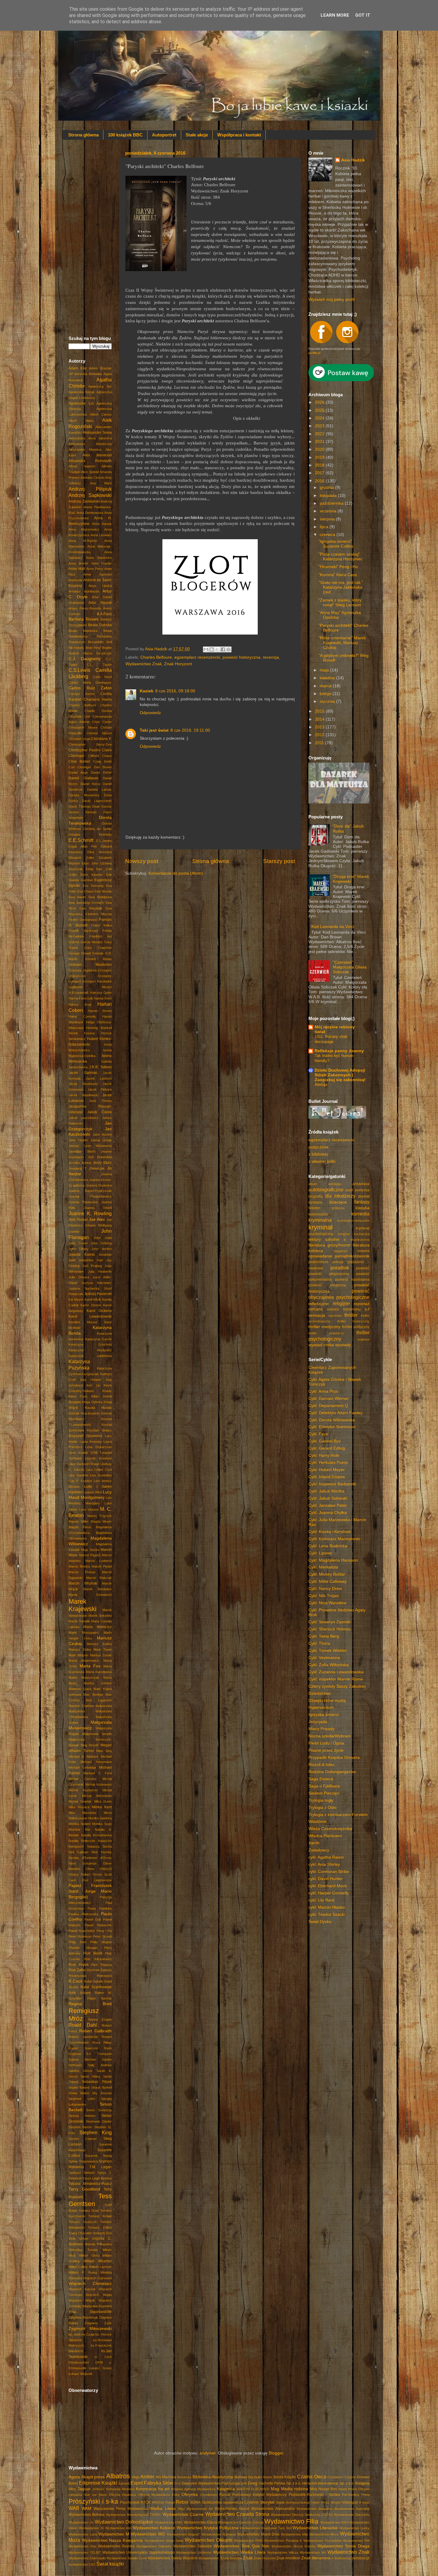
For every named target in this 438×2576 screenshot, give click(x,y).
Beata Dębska (100, 625)
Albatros (118, 2476)
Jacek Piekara (100, 1089)
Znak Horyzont (178, 664)
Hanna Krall (80, 1005)
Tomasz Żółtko (100, 2227)
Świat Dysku (320, 1922)
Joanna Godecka (99, 1185)
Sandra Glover (81, 2071)
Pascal (225, 2495)
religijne (341, 1303)
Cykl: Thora (319, 1643)
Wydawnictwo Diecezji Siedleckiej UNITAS (302, 2515)
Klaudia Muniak (98, 1408)
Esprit (137, 2483)
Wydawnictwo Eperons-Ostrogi (241, 2522)
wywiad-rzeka (321, 1345)
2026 (320, 402)
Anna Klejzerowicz (84, 529)
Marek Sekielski (100, 1616)
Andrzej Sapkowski (90, 495)
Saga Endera (321, 1779)
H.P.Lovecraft (78, 993)
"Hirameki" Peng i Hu (338, 567)
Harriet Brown (100, 1011)
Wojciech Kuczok (82, 2289)
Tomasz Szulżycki (83, 2222)
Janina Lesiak (101, 1140)
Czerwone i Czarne (342, 2477)
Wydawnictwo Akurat (232, 2509)
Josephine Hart (91, 1260)
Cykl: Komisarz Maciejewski (334, 1539)
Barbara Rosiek (84, 619)
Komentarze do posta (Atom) (176, 873)
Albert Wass (81, 421)
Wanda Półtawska (98, 2244)
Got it (363, 15)
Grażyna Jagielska (83, 970)
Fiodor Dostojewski (83, 920)
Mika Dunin (103, 1801)
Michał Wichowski (97, 1796)
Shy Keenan (102, 2093)
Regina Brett (90, 2004)
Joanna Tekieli (98, 1208)
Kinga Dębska (92, 1402)
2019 (320, 457)
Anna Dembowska (90, 513)
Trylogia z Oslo (322, 1808)
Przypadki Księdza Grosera (334, 1758)
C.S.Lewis (79, 670)
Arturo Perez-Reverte (85, 608)
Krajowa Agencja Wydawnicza (193, 2489)
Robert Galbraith (95, 2031)
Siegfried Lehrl (82, 2099)
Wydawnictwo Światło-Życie (127, 2558)
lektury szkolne (324, 1239)
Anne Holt (77, 569)
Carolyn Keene (82, 694)
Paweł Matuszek (98, 1925)
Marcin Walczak (99, 1578)
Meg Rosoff (90, 1745)
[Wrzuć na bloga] (212, 649)
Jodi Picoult (78, 1220)
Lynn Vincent (89, 1509)
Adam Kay (78, 368)
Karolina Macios (83, 1322)
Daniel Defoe (101, 772)
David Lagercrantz (97, 801)
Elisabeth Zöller (81, 858)
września (329, 511)
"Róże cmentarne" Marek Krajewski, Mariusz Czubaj (342, 643)
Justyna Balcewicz (97, 1283)
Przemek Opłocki (99, 1970)
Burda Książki (285, 2477)
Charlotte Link (79, 716)
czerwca (328, 535)
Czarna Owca (312, 2476)
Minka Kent (102, 1807)
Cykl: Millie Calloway (327, 1581)
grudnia (327, 488)
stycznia (328, 701)
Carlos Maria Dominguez (90, 683)
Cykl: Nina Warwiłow (327, 1603)
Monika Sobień (80, 1824)
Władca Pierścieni (325, 1836)
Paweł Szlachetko (82, 1931)
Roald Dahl (83, 2025)
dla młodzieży (340, 1196)
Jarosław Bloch (82, 1151)
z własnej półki (322, 1161)
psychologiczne (353, 1297)
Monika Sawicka (100, 1818)
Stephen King (96, 2132)
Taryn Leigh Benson (97, 2178)
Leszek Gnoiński (98, 1458)
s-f (367, 1309)
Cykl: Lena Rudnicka (328, 1546)
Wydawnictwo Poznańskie (323, 2541)
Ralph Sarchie (100, 1998)
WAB (74, 2508)
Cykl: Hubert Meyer (327, 1470)
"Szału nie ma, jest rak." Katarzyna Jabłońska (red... (341, 587)
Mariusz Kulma (99, 1644)
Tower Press (320, 2502)
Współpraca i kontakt (239, 135)
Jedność (98, 2489)
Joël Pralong (92, 1266)
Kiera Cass (78, 1396)
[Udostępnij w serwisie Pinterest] (229, 649)
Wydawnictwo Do (81, 2522)
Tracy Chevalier (80, 2233)
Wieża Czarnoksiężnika (330, 1829)
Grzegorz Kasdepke (97, 981)
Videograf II (351, 2502)
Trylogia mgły (321, 1800)
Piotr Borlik (93, 1953)
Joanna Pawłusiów (83, 1202)
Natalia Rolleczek (82, 1841)
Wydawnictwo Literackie (315, 2528)
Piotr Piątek (79, 1965)
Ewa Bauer (77, 897)
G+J (177, 2483)
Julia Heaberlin (100, 1271)
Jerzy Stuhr (102, 1163)
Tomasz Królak (100, 2216)
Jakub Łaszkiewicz (84, 1118)
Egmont (124, 2483)
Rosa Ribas (102, 2042)
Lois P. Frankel (80, 1481)
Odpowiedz (150, 713)
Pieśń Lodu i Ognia (326, 1743)
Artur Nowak (100, 603)
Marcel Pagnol (90, 1555)
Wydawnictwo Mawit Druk (258, 2534)
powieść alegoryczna (329, 1274)
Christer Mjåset (99, 733)
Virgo (366, 2502)
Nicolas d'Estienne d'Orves (90, 1858)
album (313, 1184)
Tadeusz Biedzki (81, 2173)
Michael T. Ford (98, 1773)
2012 (320, 735)
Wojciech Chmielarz (90, 2284)
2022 (320, 434)
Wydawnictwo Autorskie (352, 2509)
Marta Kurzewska (99, 1672)
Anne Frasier (101, 563)
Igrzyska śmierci (324, 1715)
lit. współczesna (357, 1240)
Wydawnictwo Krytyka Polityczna (208, 2528)
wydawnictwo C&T (82, 2564)
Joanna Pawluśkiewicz (90, 1196)
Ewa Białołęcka (100, 897)
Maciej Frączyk (100, 1516)
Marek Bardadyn (98, 1589)
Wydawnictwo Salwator (193, 2546)
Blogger (276, 2453)
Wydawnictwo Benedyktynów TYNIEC (134, 2515)
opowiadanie (320, 1256)
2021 (320, 442)
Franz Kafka (101, 925)
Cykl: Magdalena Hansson (333, 1560)
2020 (320, 449)
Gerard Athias (99, 959)
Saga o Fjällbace (324, 1786)
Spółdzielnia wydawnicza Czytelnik (230, 2502)
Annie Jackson (97, 574)
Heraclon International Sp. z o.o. (328, 2483)
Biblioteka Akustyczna (213, 2477)
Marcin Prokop (82, 1572)
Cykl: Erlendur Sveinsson (332, 1427)
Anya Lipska (100, 586)
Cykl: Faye (318, 1434)
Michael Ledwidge (82, 1767)
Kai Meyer (76, 1299)
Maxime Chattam (81, 1706)
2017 (320, 473)
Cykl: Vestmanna (324, 1658)
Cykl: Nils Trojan (324, 1596)
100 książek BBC (125, 135)
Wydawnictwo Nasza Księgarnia (112, 2540)
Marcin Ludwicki (98, 1561)
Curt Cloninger (80, 767)
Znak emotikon (288, 2558)
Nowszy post (142, 861)
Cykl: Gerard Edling (327, 1448)
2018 (320, 465)
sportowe (335, 1316)
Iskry (72, 2489)
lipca (325, 527)
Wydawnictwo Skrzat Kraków (293, 2546)
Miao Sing (104, 1751)
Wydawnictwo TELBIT (85, 2552)
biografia (316, 1196)
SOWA (195, 2502)
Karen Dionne (91, 1305)
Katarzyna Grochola (90, 1344)
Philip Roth (77, 1942)
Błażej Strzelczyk (98, 653)
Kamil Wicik (93, 1299)
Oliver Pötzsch (99, 1869)
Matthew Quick (80, 1689)
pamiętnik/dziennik (352, 1256)
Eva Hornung (93, 886)
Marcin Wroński (83, 1583)
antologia (335, 1184)
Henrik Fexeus (82, 1033)
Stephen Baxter (80, 2127)
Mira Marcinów (82, 1813)
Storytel (267, 2502)
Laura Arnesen (91, 1442)
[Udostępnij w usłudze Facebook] (223, 649)
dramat (364, 1196)
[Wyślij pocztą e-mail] (206, 649)
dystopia (315, 1202)
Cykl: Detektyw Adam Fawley (336, 1413)
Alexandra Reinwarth (90, 461)
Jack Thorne (101, 1101)
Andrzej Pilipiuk (90, 489)
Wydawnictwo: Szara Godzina (220, 2558)
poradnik (340, 1268)
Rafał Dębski (93, 1981)
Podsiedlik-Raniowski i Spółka (314, 2495)
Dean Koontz (102, 806)
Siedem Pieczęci (324, 1793)
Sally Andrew (100, 2065)
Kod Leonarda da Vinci (333, 927)
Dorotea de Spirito (97, 829)
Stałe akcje (197, 135)
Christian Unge (79, 739)
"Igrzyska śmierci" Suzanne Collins (336, 544)
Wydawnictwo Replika (116, 2546)
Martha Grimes (98, 1683)
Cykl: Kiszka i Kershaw (330, 1532)
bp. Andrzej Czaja (81, 2334)
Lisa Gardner (79, 1475)
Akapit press (93, 2477)
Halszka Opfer (101, 993)
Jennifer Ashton (80, 1163)
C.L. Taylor (99, 665)
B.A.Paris (104, 614)
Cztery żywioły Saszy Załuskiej (337, 1686)
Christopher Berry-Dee (90, 744)
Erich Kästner (91, 875)
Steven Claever (83, 2139)
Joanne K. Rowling (90, 1213)
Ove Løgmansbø (97, 1880)
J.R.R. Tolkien (101, 1067)
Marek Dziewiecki (90, 1595)
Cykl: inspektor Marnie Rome (336, 1679)
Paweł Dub (93, 1919)
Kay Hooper (91, 1380)
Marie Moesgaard (83, 1633)
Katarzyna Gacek (99, 1339)
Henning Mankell (99, 1028)
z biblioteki (318, 1154)
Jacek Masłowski (83, 1084)
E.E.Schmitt (81, 840)
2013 (320, 727)
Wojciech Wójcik (82, 2300)
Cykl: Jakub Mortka (326, 1491)
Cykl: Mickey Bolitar (327, 1574)
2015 (320, 711)
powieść (363, 1268)
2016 (320, 481)
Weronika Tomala (83, 2250)
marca (326, 686)
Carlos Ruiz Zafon (90, 688)
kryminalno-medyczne (353, 1221)
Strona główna (83, 135)
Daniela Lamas (100, 789)
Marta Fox (90, 1666)
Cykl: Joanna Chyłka (328, 1513)
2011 (320, 743)
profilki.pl (314, 353)
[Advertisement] (90, 237)
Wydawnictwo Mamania (219, 2534)
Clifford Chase (100, 756)
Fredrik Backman (83, 931)
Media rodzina (295, 2489)
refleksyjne (319, 1304)
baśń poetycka (357, 1190)
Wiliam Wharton (98, 2261)
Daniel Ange (78, 772)
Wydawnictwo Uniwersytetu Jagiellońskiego (139, 2552)
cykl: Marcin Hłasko (327, 1907)
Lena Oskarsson (98, 1447)
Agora (74, 2477)
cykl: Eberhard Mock (328, 1886)
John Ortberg (101, 1243)
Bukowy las (244, 2477)
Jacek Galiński (83, 1073)
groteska (338, 1208)
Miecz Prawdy (321, 1729)
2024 (320, 418)
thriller (351, 1315)
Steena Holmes (82, 2116)
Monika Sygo (102, 1824)
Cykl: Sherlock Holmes (330, 1629)
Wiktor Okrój (89, 2255)
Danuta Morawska (84, 795)
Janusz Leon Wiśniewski (90, 1146)
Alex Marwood (97, 455)
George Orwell (80, 953)
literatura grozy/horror (330, 1245)
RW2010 (158, 2502)
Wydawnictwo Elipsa (201, 2522)
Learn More (335, 15)
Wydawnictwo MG (148, 2534)
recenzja (271, 657)
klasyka (362, 1208)
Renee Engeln (100, 2020)
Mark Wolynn (78, 1655)
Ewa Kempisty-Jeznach (86, 903)
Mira (313, 2489)
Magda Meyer (101, 1521)
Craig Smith (102, 761)
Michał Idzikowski (99, 1784)
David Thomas (80, 806)
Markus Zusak (101, 1655)
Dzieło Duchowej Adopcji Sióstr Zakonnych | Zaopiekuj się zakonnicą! (340, 1075)
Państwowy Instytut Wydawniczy (260, 2495)
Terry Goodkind (84, 2189)
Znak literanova (316, 2558)
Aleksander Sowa (97, 433)
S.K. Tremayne (99, 2054)
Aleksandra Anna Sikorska (90, 438)
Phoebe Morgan (83, 1948)
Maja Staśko (90, 1550)
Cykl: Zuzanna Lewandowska (336, 1672)
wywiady (343, 1345)
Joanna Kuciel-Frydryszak (90, 1191)
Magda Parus (80, 1527)
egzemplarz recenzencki (197, 657)
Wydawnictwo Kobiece (154, 2528)
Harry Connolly (82, 1016)
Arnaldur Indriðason (84, 591)
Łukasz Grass (101, 2368)
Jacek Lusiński (99, 1078)
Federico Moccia (99, 914)
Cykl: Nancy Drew (325, 1589)
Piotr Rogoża (101, 1965)
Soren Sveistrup (99, 2110)
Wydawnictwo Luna (83, 2534)
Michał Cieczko (82, 1779)
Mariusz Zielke (80, 1650)
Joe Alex (97, 1219)
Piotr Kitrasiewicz (98, 1959)
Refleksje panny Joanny (339, 1051)
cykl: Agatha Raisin (326, 1857)
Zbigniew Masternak (83, 2317)
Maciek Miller (79, 1521)
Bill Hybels (76, 648)
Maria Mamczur (98, 1627)
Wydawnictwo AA (200, 2509)
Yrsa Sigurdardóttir (90, 2312)
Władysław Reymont (97, 2306)
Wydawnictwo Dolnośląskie (124, 2522)
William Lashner (100, 2267)
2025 (320, 410)
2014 (320, 719)
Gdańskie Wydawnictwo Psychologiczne (214, 2483)
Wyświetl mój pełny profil (331, 300)
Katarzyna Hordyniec (90, 1350)
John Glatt (103, 1238)
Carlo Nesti (102, 677)
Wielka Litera (163, 2509)
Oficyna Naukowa (122, 2495)
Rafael (170, 2502)
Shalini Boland (79, 2087)
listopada (329, 496)
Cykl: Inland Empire (327, 1477)
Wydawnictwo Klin (118, 2528)
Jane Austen (102, 1134)
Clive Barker (79, 761)
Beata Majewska (83, 631)
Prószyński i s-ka (93, 2501)
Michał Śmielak (80, 1801)
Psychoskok (130, 2502)
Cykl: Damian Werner (328, 1399)
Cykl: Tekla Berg (324, 1636)
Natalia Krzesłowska (96, 1835)
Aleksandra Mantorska (90, 444)
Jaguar (84, 2489)
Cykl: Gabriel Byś (324, 1441)
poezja (338, 1262)
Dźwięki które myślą (327, 1701)
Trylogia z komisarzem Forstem (338, 1815)
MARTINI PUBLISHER (253, 2489)
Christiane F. (101, 739)
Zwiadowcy (319, 1850)
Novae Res (328, 2489)
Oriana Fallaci (79, 1874)
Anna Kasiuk (102, 524)
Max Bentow (93, 1694)
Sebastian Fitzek (97, 2082)
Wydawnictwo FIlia (291, 2521)
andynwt (208, 2453)
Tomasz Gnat (89, 2210)
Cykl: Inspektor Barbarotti (332, 1484)
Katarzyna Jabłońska (90, 1356)
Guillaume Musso (90, 987)
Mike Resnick (79, 1807)
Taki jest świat (154, 730)
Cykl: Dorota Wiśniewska (332, 1420)
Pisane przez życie (326, 1750)
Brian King (93, 648)
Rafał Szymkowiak (96, 1987)
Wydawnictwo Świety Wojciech (173, 2558)
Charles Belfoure (156, 657)
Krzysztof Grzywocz (85, 1436)
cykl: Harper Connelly (328, 1893)
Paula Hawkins (100, 1908)
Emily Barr (94, 869)
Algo (136, 2477)
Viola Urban (78, 2238)
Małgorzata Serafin (97, 1734)
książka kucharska (354, 1234)
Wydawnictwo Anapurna (314, 2509)
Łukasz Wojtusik (80, 2374)
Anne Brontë (78, 563)
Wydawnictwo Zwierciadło (87, 2558)
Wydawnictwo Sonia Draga (343, 2546)
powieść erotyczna (327, 1285)
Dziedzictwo (320, 1693)
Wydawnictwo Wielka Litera (239, 2552)
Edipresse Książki (98, 2483)
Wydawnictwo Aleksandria (273, 2509)
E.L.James (104, 841)
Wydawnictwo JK (91, 2528)
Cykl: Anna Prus (323, 1391)
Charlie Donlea (98, 711)
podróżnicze (318, 1262)
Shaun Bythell (101, 2087)
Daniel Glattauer (84, 778)
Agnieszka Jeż (100, 386)
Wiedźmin (318, 1822)
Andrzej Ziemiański (84, 501)
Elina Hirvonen (100, 852)
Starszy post (279, 861)
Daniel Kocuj (90, 784)
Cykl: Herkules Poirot (328, 1463)
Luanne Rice (93, 1492)
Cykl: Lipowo (320, 1553)
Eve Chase (86, 891)
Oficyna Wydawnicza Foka (159, 2495)
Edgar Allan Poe (83, 846)
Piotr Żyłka (77, 1970)
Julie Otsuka (79, 1277)
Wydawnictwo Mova (324, 2534)
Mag (275, 2489)
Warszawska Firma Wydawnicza (121, 2509)
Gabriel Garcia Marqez (86, 942)
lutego (326, 694)
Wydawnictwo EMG (168, 2522)
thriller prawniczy (326, 1333)
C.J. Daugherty (85, 659)
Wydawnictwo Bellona (87, 2515)
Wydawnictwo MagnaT (184, 2534)
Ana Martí (101, 483)
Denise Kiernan (83, 812)
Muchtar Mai (79, 1829)
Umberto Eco (102, 2233)
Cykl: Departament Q (328, 1406)
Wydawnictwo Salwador (154, 2546)
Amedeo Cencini (92, 478)
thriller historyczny (354, 1321)
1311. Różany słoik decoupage (331, 1039)
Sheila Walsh (79, 2093)
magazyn (340, 1251)
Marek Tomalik (79, 1621)
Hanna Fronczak (81, 998)
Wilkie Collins (78, 2267)
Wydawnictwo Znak (144, 664)
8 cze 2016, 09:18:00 (175, 691)
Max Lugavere (99, 1700)
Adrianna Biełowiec (88, 374)
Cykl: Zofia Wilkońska (328, 1665)
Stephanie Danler (99, 2121)
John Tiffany (79, 1249)
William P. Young (83, 2272)
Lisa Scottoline (101, 1475)
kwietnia (328, 678)
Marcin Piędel (102, 1566)
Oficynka (190, 2495)
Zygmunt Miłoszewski (90, 2329)
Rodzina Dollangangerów (332, 1772)
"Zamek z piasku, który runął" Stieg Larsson (340, 603)
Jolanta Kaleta (82, 1254)
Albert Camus (101, 414)
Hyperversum (321, 1707)
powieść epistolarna (352, 1280)
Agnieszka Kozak (82, 392)
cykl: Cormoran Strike (329, 1872)
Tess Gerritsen (90, 2200)
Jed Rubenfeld (100, 1157)
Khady (107, 1391)
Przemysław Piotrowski (90, 1976)
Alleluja (321, 1085)
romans (316, 1309)
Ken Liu (93, 1385)
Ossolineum (209, 2495)
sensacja (317, 1315)
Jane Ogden (78, 1140)
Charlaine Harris (98, 699)
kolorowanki (318, 1214)
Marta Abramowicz (84, 1661)
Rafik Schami (80, 1993)
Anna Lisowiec (101, 535)
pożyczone (319, 1147)
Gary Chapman (98, 948)
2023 (320, 426)
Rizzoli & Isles (321, 1765)
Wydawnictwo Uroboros (194, 2552)
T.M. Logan (101, 2167)
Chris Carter (102, 722)
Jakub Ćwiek (100, 1112)
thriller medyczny (324, 1327)
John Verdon (102, 1249)
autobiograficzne (326, 1190)
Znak (248, 2558)
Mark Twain (103, 1650)
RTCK (146, 2502)
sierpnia (328, 519)
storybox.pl (361, 2558)
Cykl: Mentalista (323, 1567)
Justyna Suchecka (84, 1288)
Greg (253, 2483)
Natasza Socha (100, 1846)
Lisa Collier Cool (99, 1470)
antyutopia (361, 1184)
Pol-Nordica (351, 2495)
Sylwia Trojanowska (83, 2161)
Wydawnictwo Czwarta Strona (237, 2514)
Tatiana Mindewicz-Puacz (90, 2184)
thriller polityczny (356, 1327)
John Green (78, 1243)
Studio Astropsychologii (293, 2502)
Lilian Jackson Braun (84, 1464)
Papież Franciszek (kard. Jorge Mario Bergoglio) (90, 1891)
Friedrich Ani (101, 936)
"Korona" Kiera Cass (338, 575)
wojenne (364, 1339)
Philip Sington (101, 1942)
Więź (181, 2509)
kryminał (320, 1227)
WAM (87, 2509)
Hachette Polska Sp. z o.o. (280, 2483)
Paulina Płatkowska (83, 1914)
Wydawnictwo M (114, 2534)
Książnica (226, 2489)
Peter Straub (102, 1936)
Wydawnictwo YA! (313, 2552)
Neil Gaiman (78, 1852)
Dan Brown (103, 767)
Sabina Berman (82, 2059)
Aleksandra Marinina (85, 450)
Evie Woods (103, 891)
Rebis (182, 2502)
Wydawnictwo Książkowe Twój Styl (265, 2528)
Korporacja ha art (153, 2489)
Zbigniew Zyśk (98, 2323)
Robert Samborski (83, 2037)
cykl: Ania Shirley (324, 1864)
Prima (365, 2495)
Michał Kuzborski (83, 1790)
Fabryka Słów (159, 2483)
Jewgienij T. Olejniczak (87, 1168)
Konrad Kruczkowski (84, 1413)
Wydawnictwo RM (356, 2541)
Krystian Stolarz (100, 1430)
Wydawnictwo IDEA (334, 2522)
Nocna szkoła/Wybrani (329, 1736)
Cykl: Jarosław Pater (328, 1505)
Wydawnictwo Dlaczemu (352, 2515)
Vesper (336, 2502)
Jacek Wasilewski (83, 1095)
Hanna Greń (103, 998)
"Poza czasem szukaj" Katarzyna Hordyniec (340, 557)
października (332, 503)
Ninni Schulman (83, 1863)
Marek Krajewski (83, 1605)
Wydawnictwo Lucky (354, 2528)
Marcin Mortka (79, 1566)
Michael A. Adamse (83, 1756)
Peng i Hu (104, 1931)
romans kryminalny (344, 1309)
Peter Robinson (80, 1936)
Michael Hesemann (96, 1762)
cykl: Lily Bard (321, 1900)
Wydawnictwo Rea (82, 2546)
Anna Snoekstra (99, 558)
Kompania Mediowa (120, 2489)
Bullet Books (263, 2477)
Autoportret (164, 135)
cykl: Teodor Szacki (327, 1914)
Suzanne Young (98, 2156)
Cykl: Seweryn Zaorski (329, 1622)
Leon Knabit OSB (83, 1453)
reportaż (362, 1304)
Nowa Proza (348, 2489)
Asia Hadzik (353, 160)
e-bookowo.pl (341, 2558)
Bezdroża (184, 2477)
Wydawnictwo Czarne (183, 2514)
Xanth (314, 1843)
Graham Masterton (90, 965)
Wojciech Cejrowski (97, 2278)
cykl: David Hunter (326, 1879)
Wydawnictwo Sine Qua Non (242, 2546)
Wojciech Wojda (99, 2295)
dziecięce (338, 1202)
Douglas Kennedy (90, 834)
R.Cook (76, 1981)
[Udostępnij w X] (217, 649)
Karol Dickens (99, 1311)
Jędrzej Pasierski (98, 1294)
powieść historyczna (241, 657)
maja (325, 670)
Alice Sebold (90, 472)
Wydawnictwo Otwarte (209, 2540)
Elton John (90, 863)
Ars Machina (166, 2477)
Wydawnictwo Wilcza (283, 2552)
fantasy (362, 1202)
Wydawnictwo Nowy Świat (164, 2541)
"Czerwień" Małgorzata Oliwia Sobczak (350, 967)
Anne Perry (95, 569)
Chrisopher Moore (83, 727)
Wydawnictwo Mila (295, 2534)
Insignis (362, 2483)
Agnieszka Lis (81, 403)
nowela (364, 1251)
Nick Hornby (102, 1852)
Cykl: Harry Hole (324, 1455)
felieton (314, 1208)
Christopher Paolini (84, 750)
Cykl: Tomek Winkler (328, 1651)
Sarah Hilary (90, 2076)
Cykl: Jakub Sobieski (328, 1498)
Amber (147, 2476)
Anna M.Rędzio (83, 541)
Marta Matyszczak (84, 1678)
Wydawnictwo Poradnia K (283, 2541)
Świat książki (110, 2564)
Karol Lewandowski (90, 1316)
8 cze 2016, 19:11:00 (190, 730)
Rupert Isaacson (83, 2048)
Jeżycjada (318, 1722)
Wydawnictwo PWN (248, 2541)
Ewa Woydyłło (91, 908)
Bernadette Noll (100, 642)
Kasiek (147, 691)
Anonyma (75, 580)
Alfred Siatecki (82, 466)
